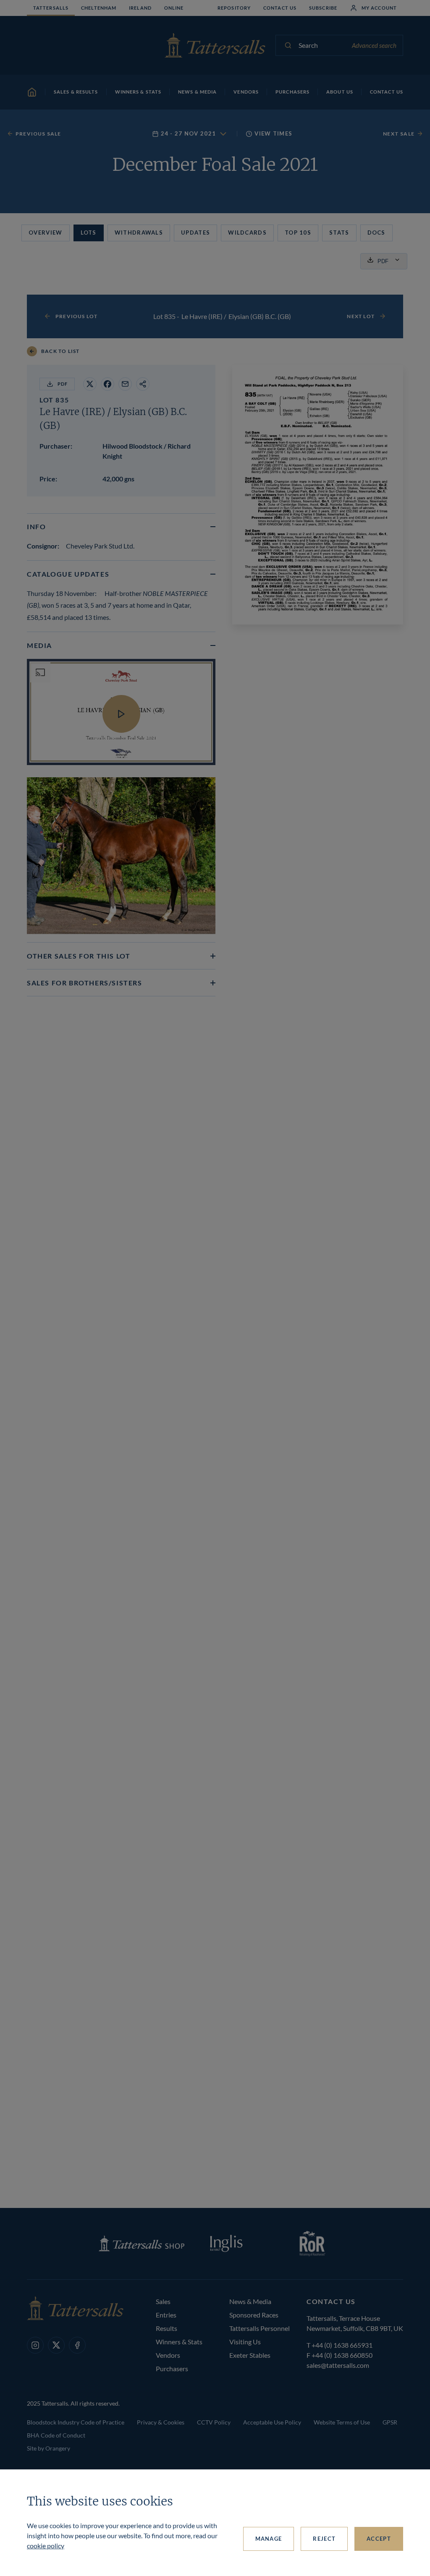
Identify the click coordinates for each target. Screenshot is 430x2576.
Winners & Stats (179, 2342)
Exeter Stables (250, 2355)
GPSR (390, 2422)
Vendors (168, 2355)
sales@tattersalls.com (338, 2365)
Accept (379, 2539)
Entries (166, 2315)
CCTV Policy (214, 2422)
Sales (163, 2301)
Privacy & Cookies (161, 2422)
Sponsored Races (254, 2315)
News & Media (250, 2301)
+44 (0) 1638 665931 (342, 2345)
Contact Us (280, 8)
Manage (269, 2539)
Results (166, 2328)
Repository (234, 8)
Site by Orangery (49, 2448)
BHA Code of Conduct (56, 2435)
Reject (324, 2539)
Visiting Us (245, 2342)
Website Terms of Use (342, 2422)
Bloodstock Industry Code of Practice (76, 2422)
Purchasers (172, 2368)
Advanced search (374, 45)
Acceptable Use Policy (272, 2422)
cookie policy (46, 2546)
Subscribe (323, 8)
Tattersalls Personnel (260, 2328)
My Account (379, 8)
